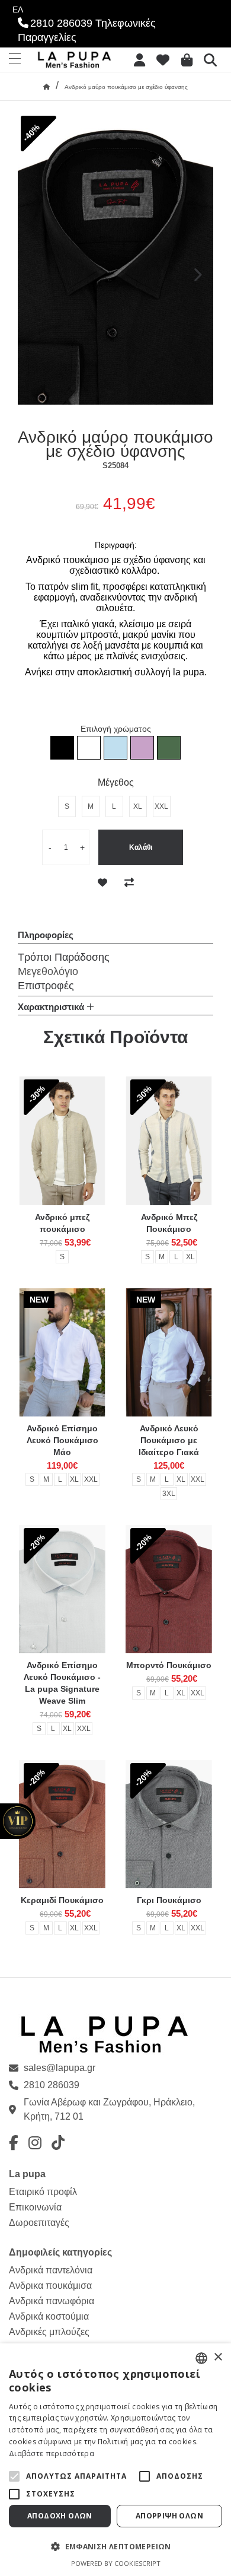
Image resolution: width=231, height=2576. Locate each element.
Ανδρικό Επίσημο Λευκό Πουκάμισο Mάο (62, 1440)
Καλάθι (141, 847)
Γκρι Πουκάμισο (169, 1900)
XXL (91, 1479)
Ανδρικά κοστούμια (49, 2316)
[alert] (115, 2460)
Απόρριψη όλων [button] (169, 2516)
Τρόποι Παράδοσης (64, 957)
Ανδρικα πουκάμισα (50, 2286)
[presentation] (197, 276)
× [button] (218, 2357)
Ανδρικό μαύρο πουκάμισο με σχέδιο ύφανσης (126, 87)
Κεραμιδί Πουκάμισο (62, 1900)
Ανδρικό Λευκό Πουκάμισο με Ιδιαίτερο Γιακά (169, 1440)
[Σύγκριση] (129, 883)
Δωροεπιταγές (39, 2223)
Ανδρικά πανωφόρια (52, 2301)
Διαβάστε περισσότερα (52, 2453)
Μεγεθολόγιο (48, 971)
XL (190, 1257)
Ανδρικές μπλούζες (49, 2332)
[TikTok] (58, 2143)
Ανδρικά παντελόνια (51, 2270)
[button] (14, 2476)
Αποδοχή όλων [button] (60, 2516)
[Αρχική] (46, 87)
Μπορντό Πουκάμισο (169, 1665)
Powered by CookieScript (116, 2563)
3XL (169, 1494)
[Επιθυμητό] (102, 883)
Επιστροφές (46, 986)
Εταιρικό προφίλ (43, 2192)
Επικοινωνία (35, 2207)
